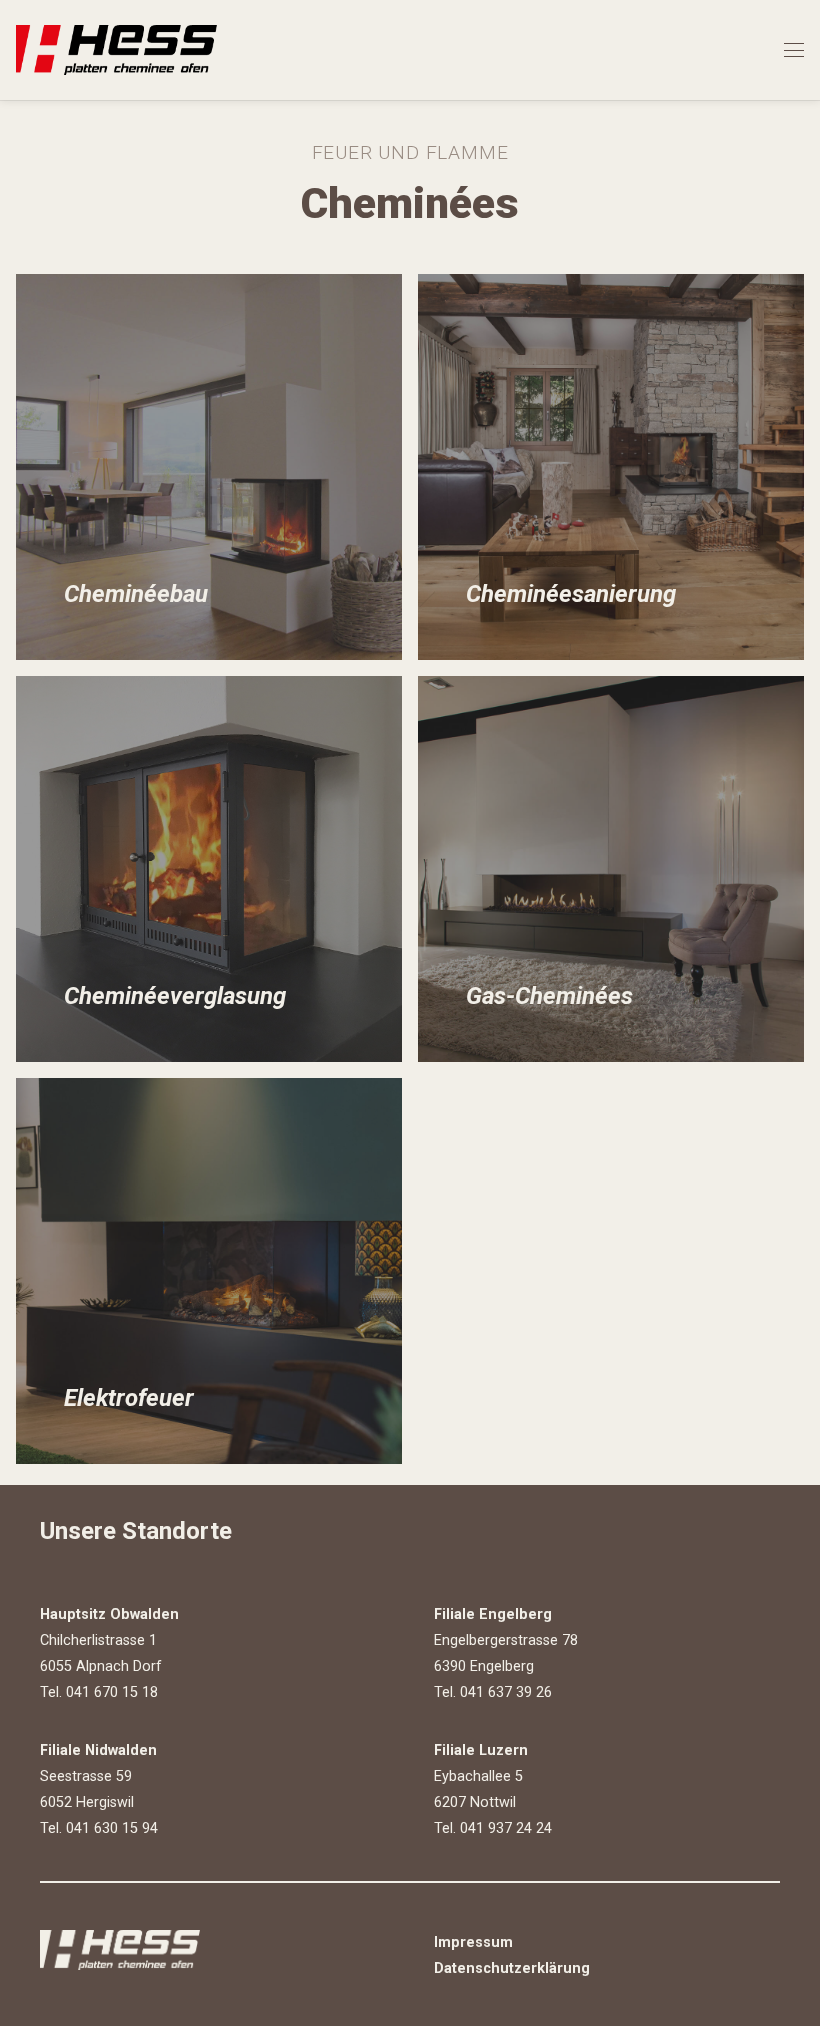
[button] (794, 50)
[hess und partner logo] (116, 50)
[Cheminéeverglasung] (209, 869)
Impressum (473, 1942)
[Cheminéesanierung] (611, 467)
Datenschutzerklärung (512, 1968)
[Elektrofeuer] (209, 1271)
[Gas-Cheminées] (611, 869)
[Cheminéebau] (209, 467)
